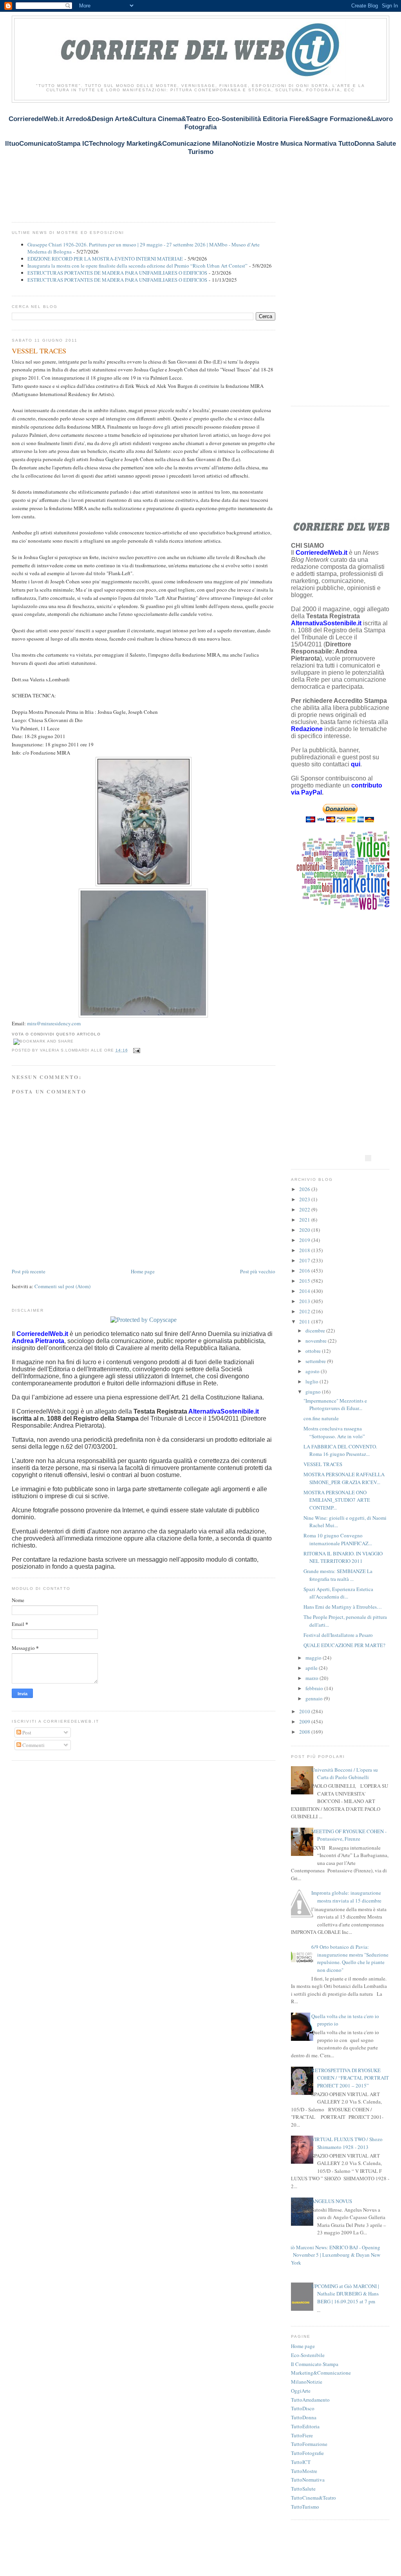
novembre (317, 1341)
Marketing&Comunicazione (321, 2373)
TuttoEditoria (305, 2426)
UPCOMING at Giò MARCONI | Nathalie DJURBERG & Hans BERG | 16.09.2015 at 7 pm (345, 2294)
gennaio (315, 1698)
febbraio (315, 1688)
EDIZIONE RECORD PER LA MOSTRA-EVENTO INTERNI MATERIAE (105, 259)
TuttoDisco (303, 2408)
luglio (312, 1381)
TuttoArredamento (310, 2400)
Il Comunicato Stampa (315, 2364)
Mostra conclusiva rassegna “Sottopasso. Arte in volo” (334, 1432)
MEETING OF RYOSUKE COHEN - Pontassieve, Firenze (349, 1835)
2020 (305, 1230)
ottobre (314, 1351)
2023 (305, 1199)
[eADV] (368, 1158)
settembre (316, 1361)
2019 (305, 1240)
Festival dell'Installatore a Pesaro (338, 1635)
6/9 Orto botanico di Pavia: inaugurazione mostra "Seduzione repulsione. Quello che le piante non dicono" (350, 1958)
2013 (305, 1301)
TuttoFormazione (309, 2444)
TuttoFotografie (307, 2453)
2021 (305, 1220)
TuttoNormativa (308, 2480)
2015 (305, 1281)
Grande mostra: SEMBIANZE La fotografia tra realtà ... (338, 1575)
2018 (305, 1250)
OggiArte (301, 2391)
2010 (305, 1711)
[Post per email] (136, 1050)
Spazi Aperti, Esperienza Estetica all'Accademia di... (338, 1593)
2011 (305, 1321)
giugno (314, 1392)
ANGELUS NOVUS (332, 2201)
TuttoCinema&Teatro (313, 2498)
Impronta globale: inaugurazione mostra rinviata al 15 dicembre (346, 1897)
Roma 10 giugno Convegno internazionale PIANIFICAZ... (338, 1539)
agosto (313, 1371)
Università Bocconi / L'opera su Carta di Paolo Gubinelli (345, 1774)
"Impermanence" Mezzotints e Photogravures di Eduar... (335, 1405)
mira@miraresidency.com (54, 1023)
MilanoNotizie (307, 2382)
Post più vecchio (258, 1271)
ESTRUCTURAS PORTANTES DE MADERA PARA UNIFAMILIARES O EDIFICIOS (117, 273)
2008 (305, 1732)
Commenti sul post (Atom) (62, 1286)
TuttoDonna (304, 2417)
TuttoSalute (303, 2489)
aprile (312, 1668)
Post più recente (29, 1271)
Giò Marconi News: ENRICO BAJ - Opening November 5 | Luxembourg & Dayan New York (334, 2255)
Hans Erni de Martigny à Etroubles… (343, 1607)
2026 (305, 1189)
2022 (305, 1209)
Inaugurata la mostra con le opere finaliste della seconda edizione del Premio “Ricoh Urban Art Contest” (137, 266)
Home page (143, 1271)
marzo (312, 1678)
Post (26, 1732)
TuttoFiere (302, 2435)
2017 (305, 1260)
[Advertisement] (154, 166)
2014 (305, 1291)
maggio (314, 1658)
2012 (305, 1311)
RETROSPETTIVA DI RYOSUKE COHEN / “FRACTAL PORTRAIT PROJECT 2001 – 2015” (350, 2078)
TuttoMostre (304, 2471)
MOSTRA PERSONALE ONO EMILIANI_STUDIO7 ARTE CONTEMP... (337, 1500)
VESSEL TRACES (39, 351)
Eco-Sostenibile (308, 2355)
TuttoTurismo (305, 2507)
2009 (305, 1722)
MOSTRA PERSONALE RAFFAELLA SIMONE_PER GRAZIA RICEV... (344, 1478)
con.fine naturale (321, 1418)
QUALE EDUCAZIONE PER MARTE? (344, 1645)
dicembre (316, 1331)
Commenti (33, 1745)
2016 (305, 1271)
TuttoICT (301, 2462)
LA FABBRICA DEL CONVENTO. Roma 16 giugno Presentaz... (340, 1450)
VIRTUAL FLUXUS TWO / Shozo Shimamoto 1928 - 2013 (347, 2143)
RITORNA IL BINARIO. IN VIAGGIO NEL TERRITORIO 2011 (343, 1557)
